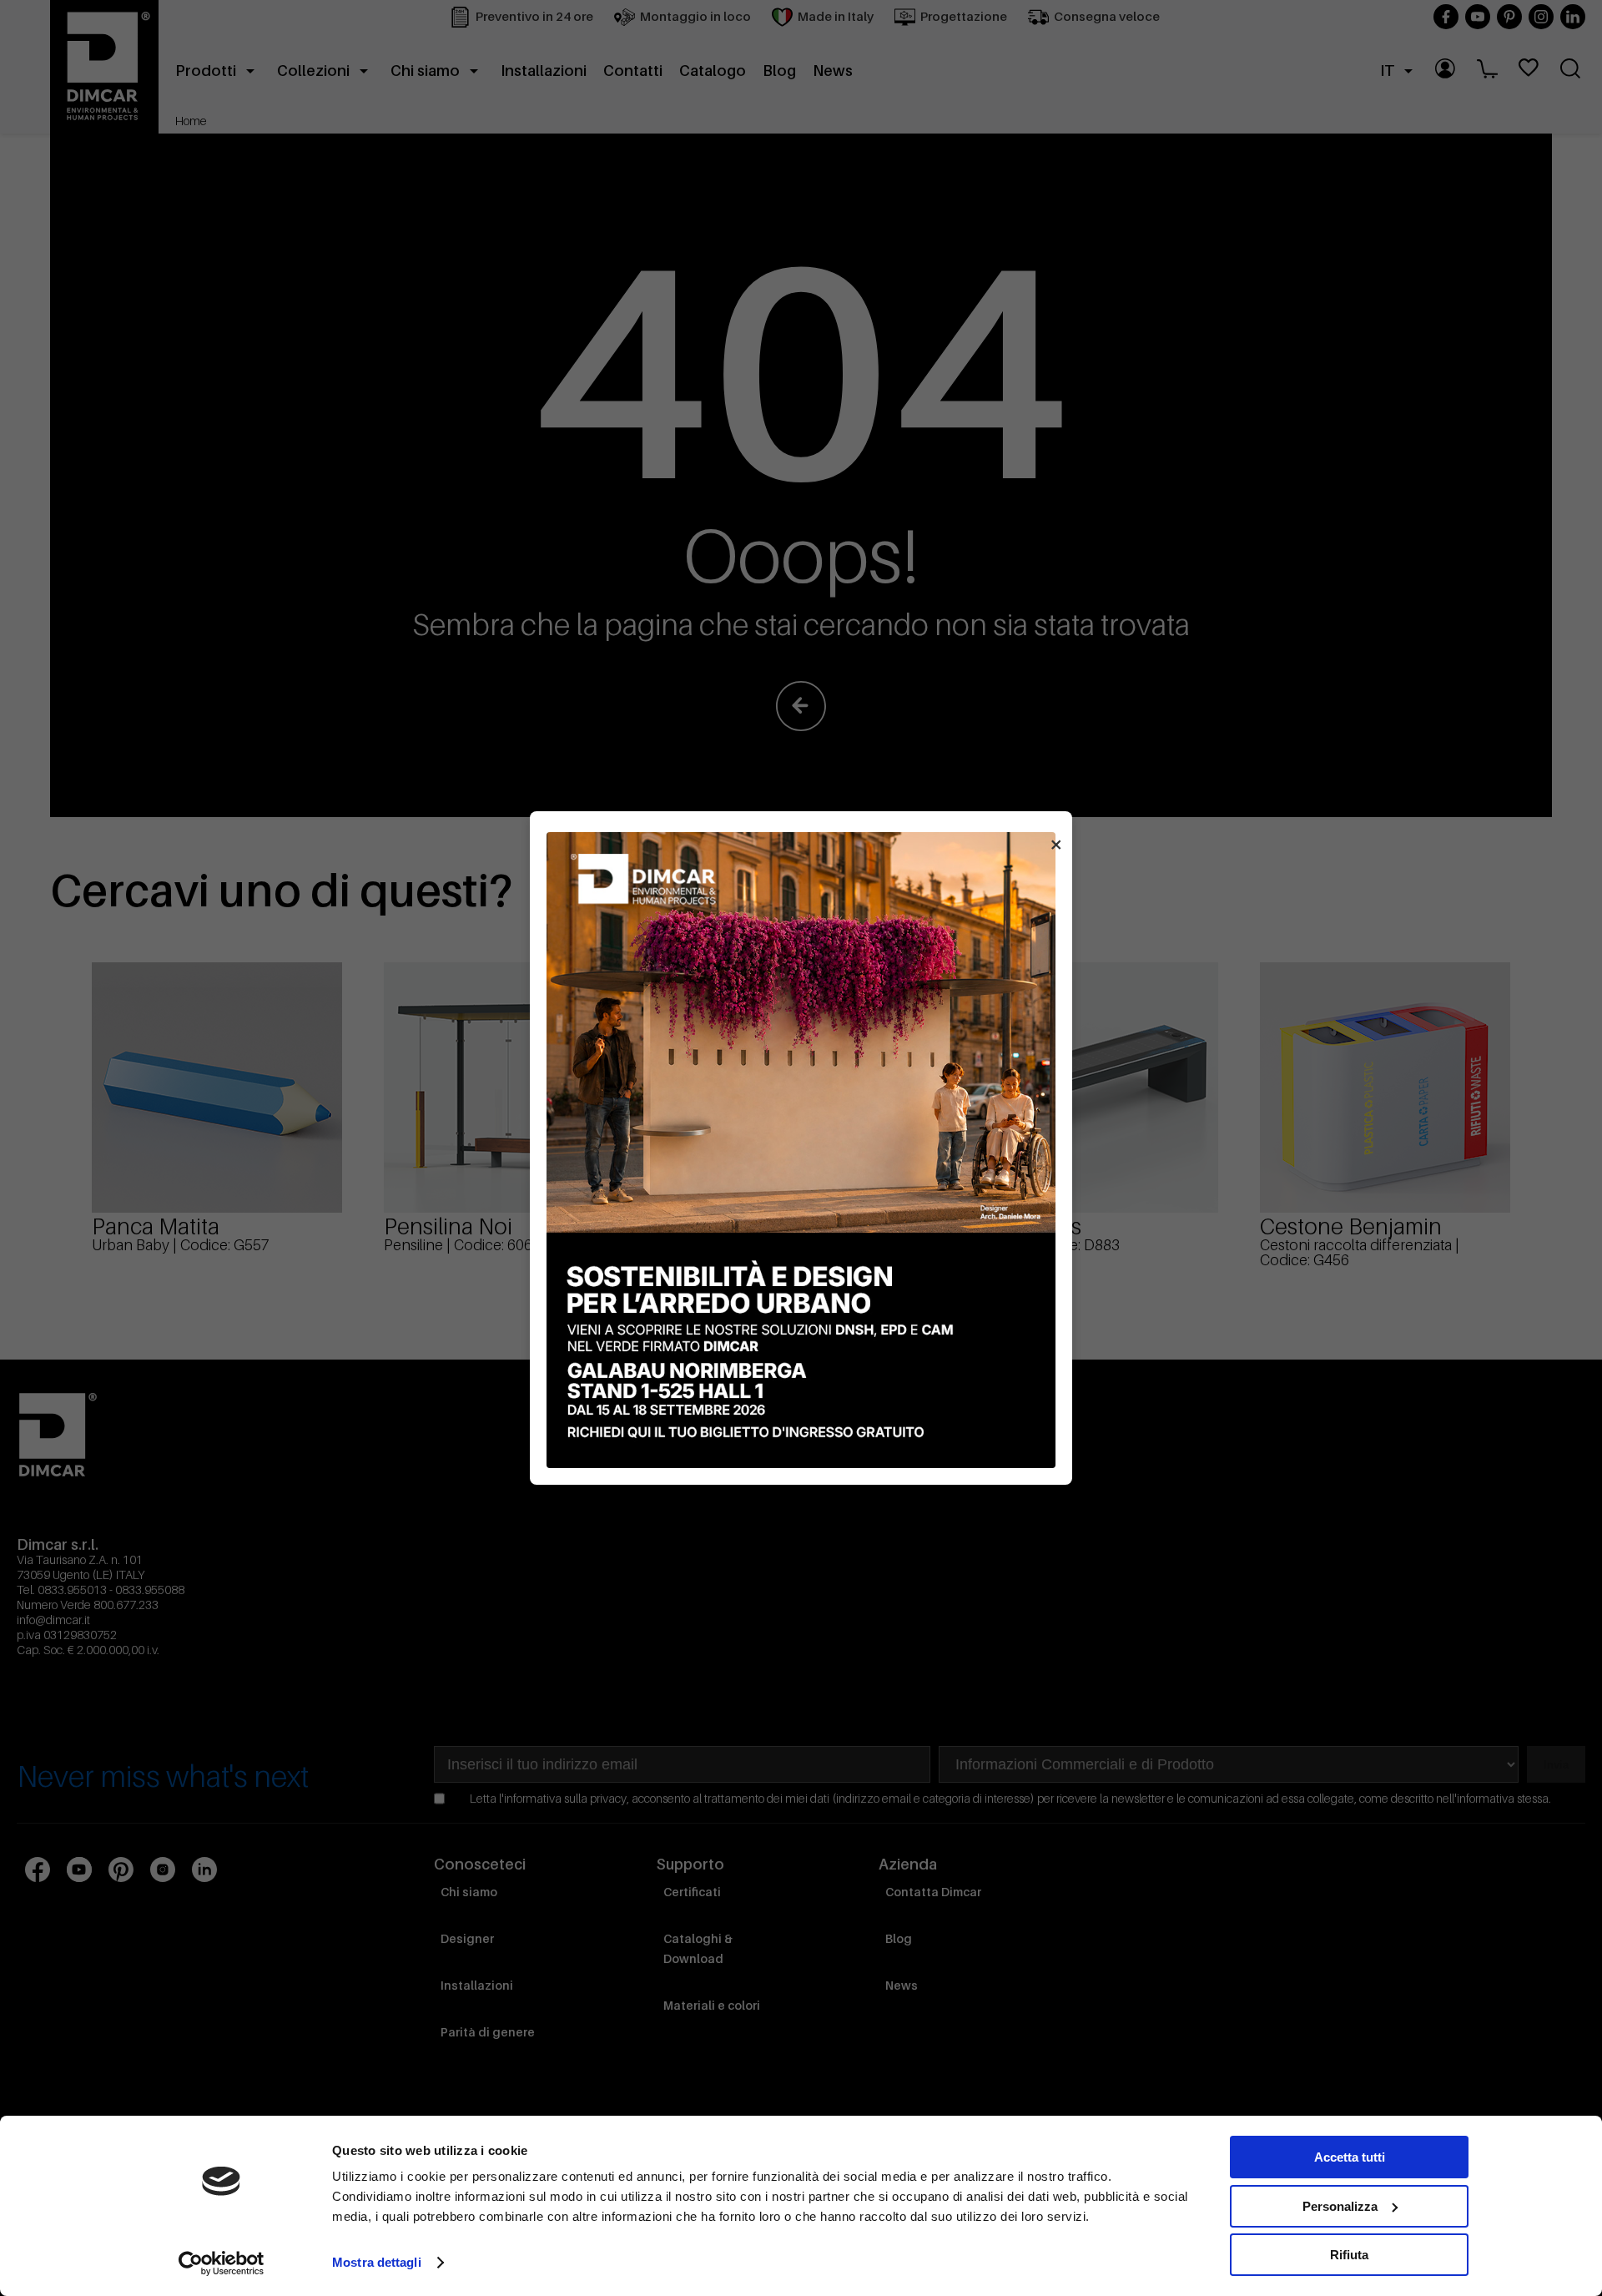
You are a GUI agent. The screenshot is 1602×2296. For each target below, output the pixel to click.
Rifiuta (1349, 2255)
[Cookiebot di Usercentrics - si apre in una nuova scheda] (222, 2263)
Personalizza (1340, 2206)
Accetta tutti (1350, 2157)
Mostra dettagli (377, 2262)
